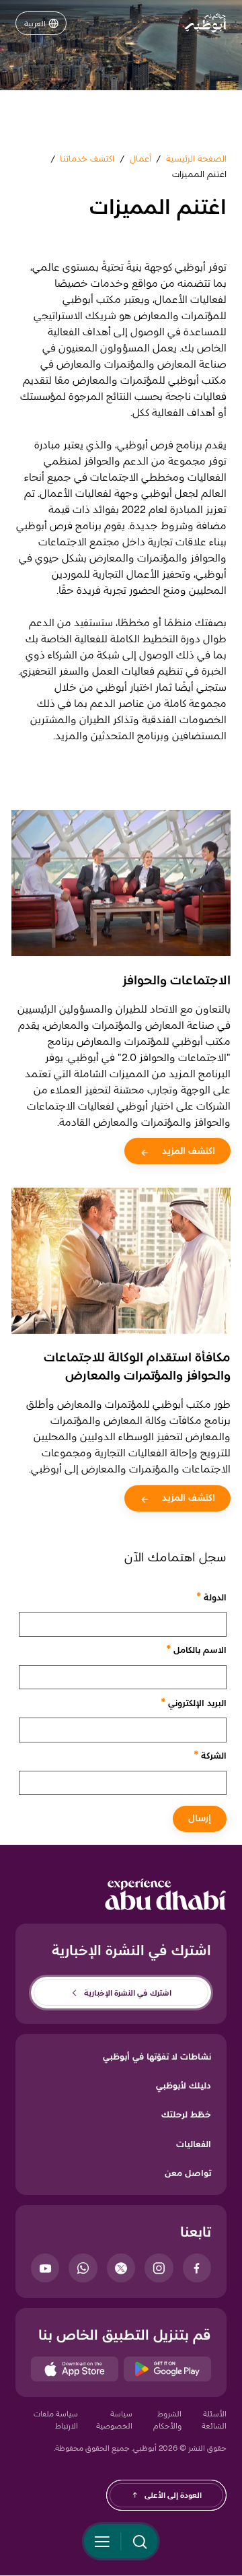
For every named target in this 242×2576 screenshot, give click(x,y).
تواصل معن (188, 2173)
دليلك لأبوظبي (184, 2085)
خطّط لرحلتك (186, 2114)
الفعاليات (194, 2144)
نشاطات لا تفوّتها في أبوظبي (157, 2056)
